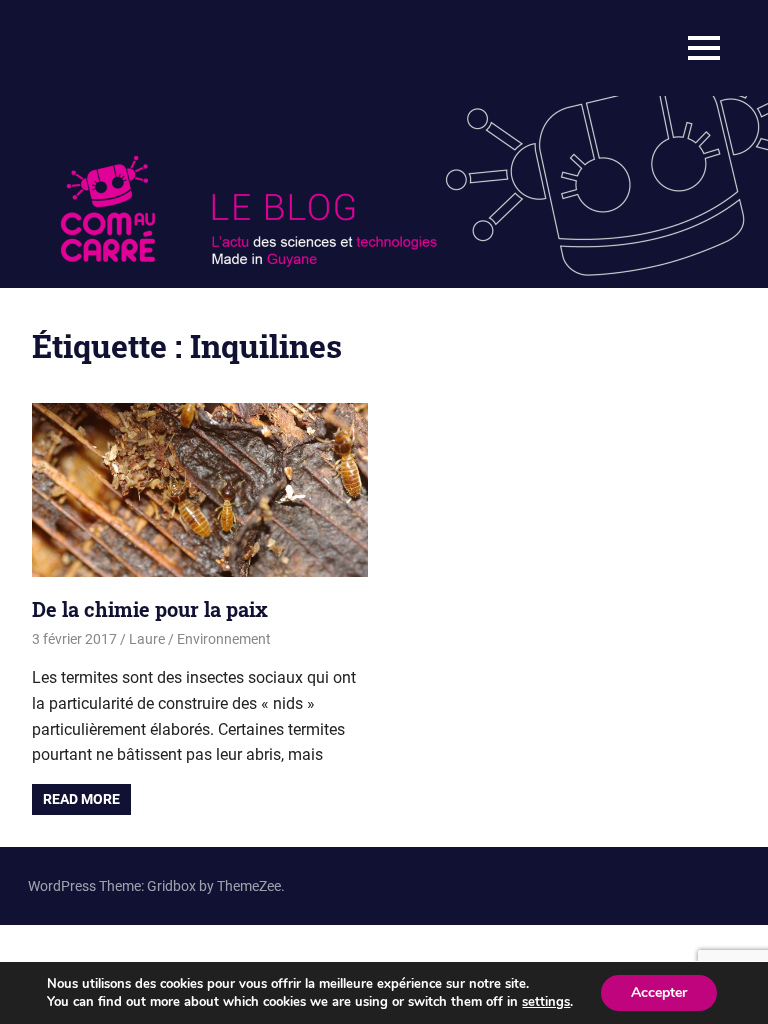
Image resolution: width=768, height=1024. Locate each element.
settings (546, 1002)
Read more (81, 799)
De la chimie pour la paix (150, 609)
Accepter (659, 992)
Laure (147, 639)
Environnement (224, 639)
